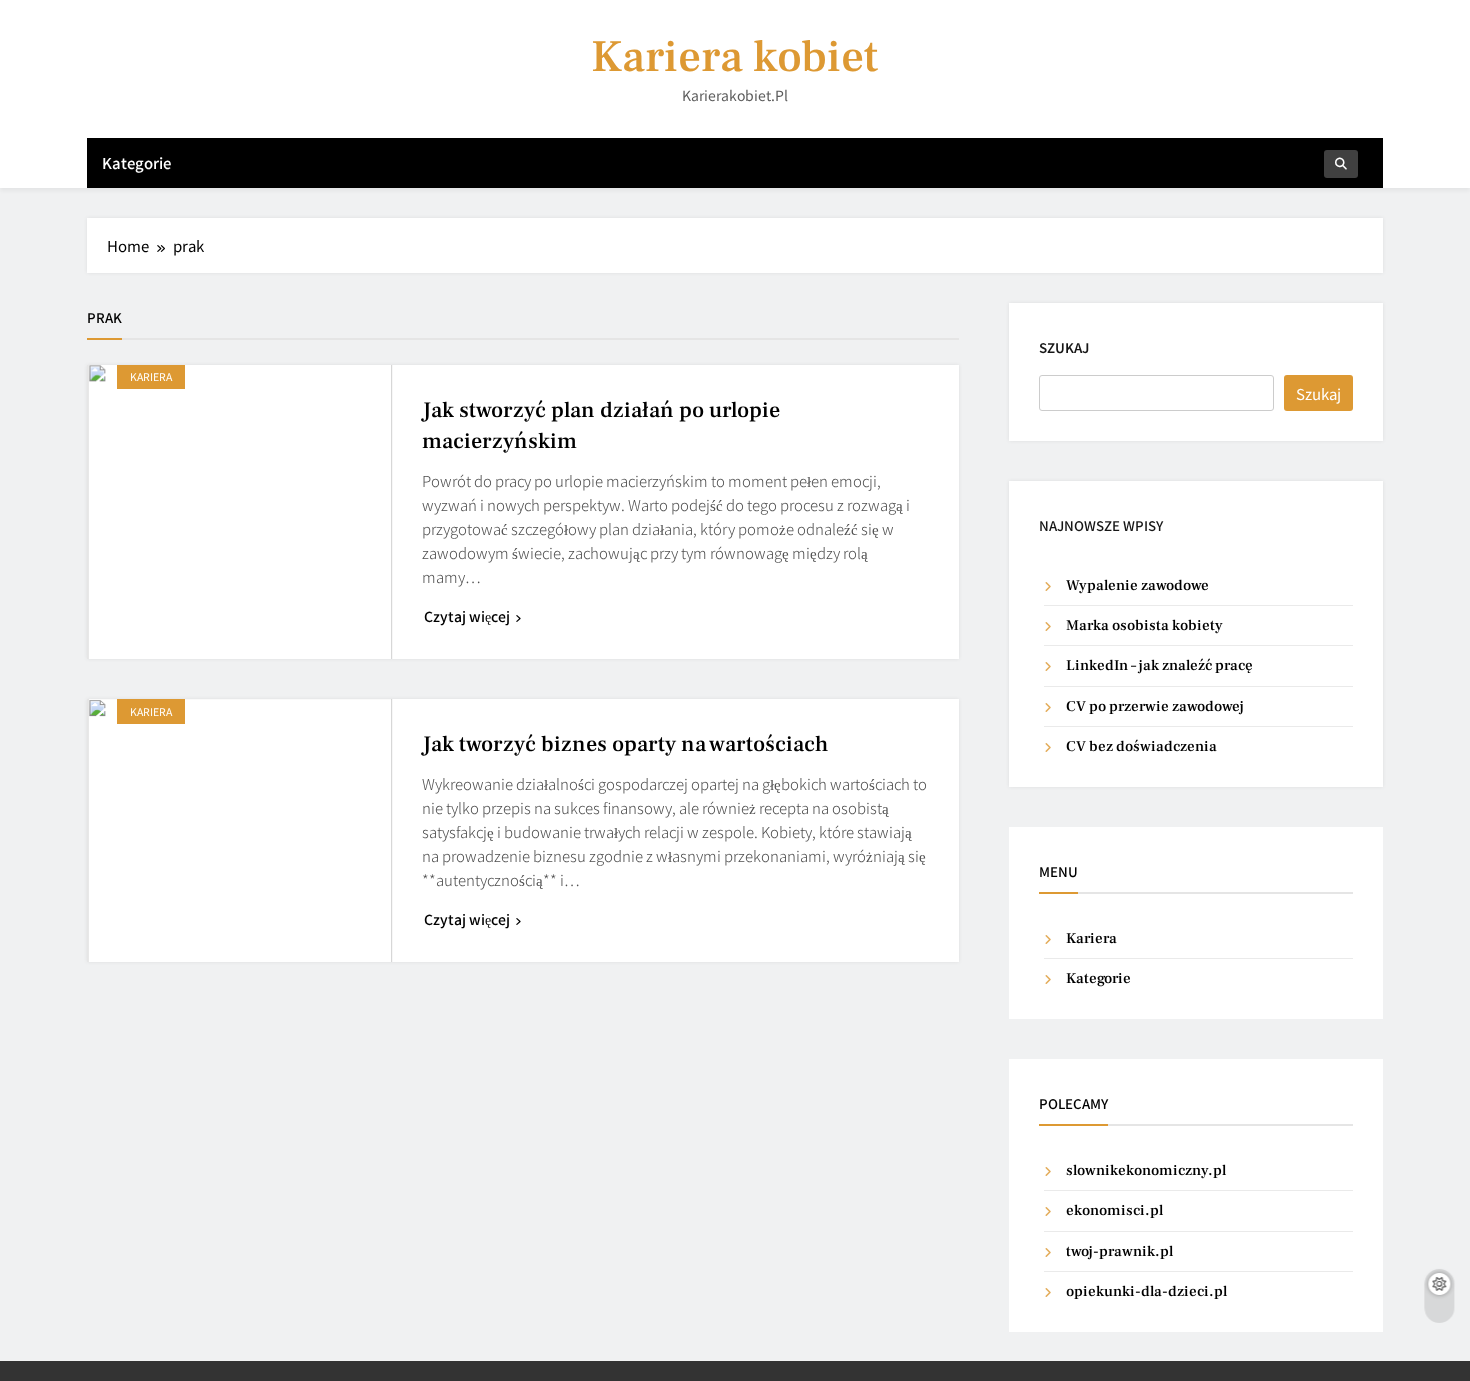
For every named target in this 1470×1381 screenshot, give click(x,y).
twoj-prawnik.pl (1119, 1251)
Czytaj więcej (467, 616)
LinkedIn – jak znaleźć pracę (1159, 665)
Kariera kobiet (734, 57)
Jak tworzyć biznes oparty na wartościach (625, 744)
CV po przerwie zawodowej (1155, 706)
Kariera (151, 376)
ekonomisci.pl (1114, 1210)
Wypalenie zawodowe (1137, 585)
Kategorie (136, 162)
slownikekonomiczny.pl (1146, 1170)
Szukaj (1064, 347)
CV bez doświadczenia (1141, 746)
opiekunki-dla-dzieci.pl (1146, 1291)
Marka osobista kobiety (1144, 625)
